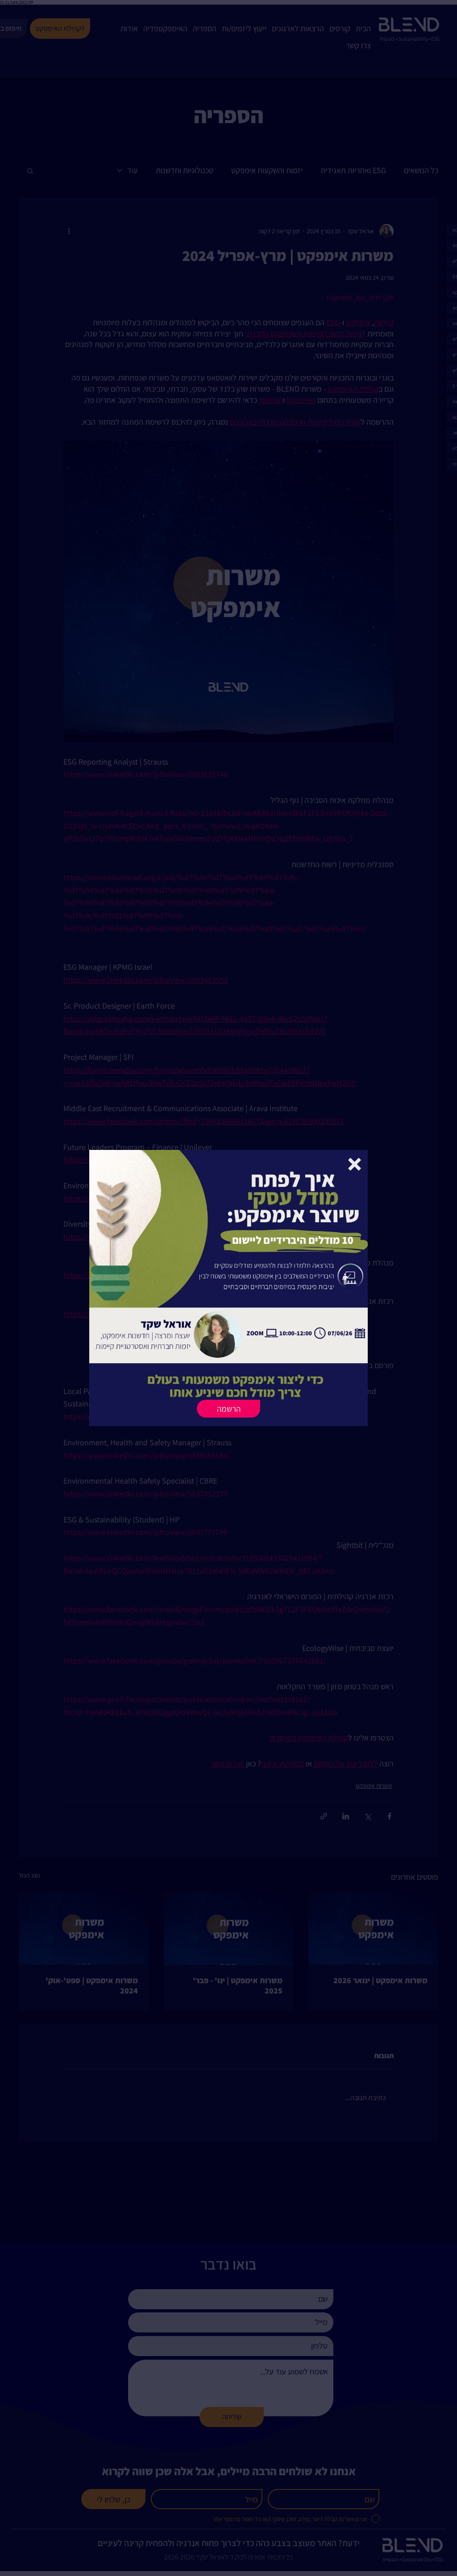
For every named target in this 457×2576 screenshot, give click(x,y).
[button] (355, 1164)
